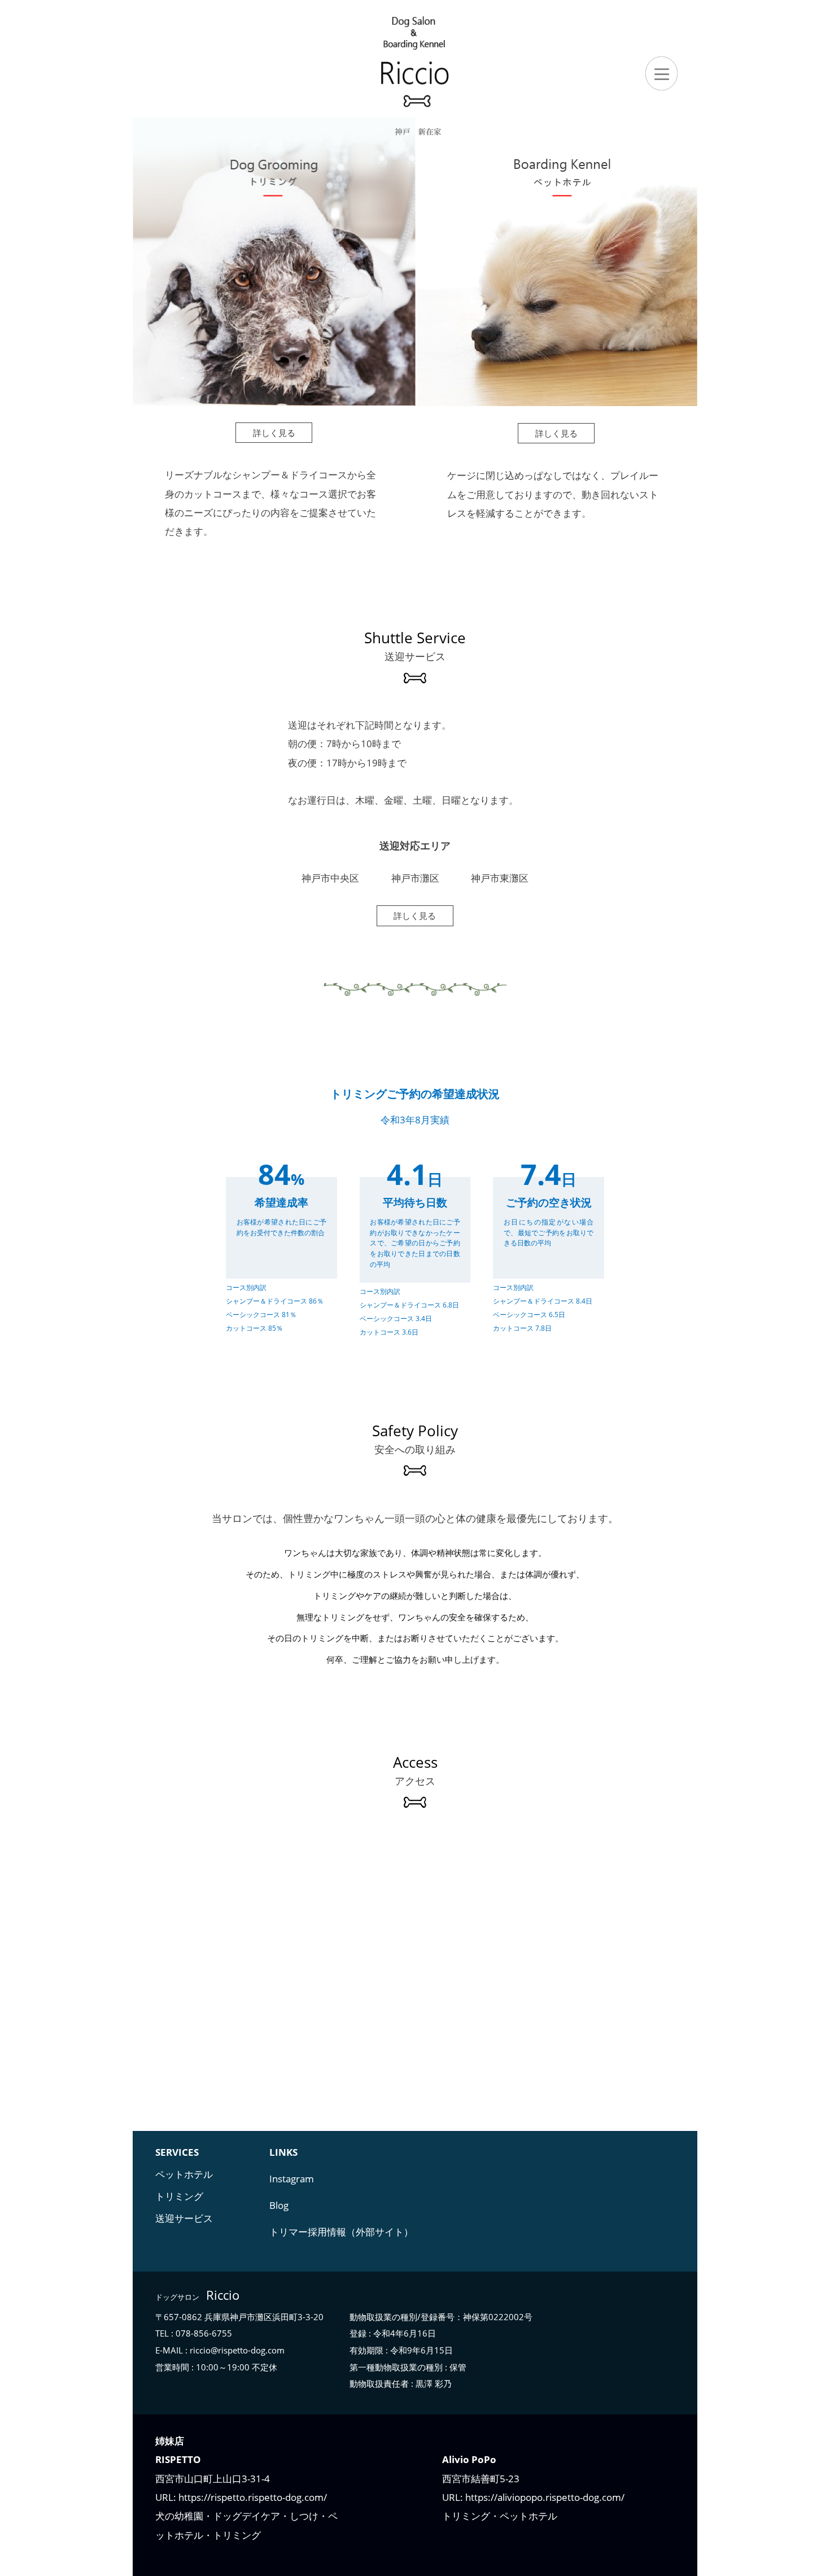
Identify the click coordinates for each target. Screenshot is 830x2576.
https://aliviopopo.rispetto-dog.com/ (544, 2497)
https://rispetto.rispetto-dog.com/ (252, 2497)
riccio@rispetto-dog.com (237, 2350)
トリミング (179, 2196)
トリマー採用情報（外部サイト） (341, 2232)
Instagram (292, 2179)
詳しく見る (274, 433)
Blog (279, 2205)
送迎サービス (184, 2218)
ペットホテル (184, 2174)
